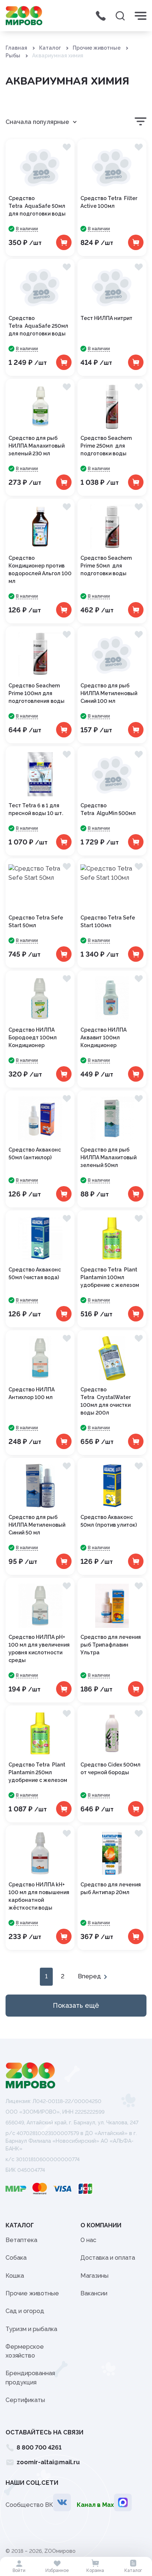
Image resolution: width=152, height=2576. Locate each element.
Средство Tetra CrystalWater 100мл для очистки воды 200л (106, 1401)
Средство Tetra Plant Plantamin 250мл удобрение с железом (38, 1772)
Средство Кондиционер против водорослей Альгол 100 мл (40, 570)
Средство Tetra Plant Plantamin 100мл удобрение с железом (110, 1277)
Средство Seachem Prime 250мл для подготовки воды (106, 446)
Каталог (50, 48)
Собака (16, 2258)
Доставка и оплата (108, 2258)
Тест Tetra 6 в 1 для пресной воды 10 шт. (36, 809)
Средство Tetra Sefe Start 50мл (36, 921)
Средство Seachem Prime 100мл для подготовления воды (37, 693)
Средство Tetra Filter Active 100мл (109, 202)
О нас (88, 2240)
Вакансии (94, 2293)
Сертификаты (25, 2400)
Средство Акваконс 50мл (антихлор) (35, 1154)
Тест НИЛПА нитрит (106, 318)
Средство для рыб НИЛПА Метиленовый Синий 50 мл (37, 1525)
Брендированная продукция (30, 2378)
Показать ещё (76, 2005)
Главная (16, 48)
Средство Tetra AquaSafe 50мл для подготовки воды (37, 206)
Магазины (94, 2276)
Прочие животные (97, 48)
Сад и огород (25, 2311)
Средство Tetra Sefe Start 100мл (108, 921)
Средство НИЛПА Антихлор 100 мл (32, 1393)
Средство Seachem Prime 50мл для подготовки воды (106, 566)
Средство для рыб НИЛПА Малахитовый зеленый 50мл (108, 1157)
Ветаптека (21, 2240)
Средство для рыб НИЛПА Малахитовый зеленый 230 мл (37, 446)
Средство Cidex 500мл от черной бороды (110, 1769)
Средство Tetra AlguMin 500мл (108, 809)
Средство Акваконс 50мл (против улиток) (109, 1521)
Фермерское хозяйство (25, 2351)
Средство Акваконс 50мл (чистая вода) (35, 1273)
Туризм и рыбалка (31, 2329)
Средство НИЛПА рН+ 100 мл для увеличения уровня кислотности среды (39, 1649)
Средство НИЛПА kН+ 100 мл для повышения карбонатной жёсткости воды (39, 1896)
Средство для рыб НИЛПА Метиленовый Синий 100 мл (109, 693)
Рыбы (13, 56)
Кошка (15, 2276)
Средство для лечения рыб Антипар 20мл (111, 1888)
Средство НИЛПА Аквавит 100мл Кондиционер (103, 1038)
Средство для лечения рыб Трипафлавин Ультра (111, 1645)
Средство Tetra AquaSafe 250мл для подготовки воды (38, 326)
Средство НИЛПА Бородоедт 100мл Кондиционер (33, 1038)
